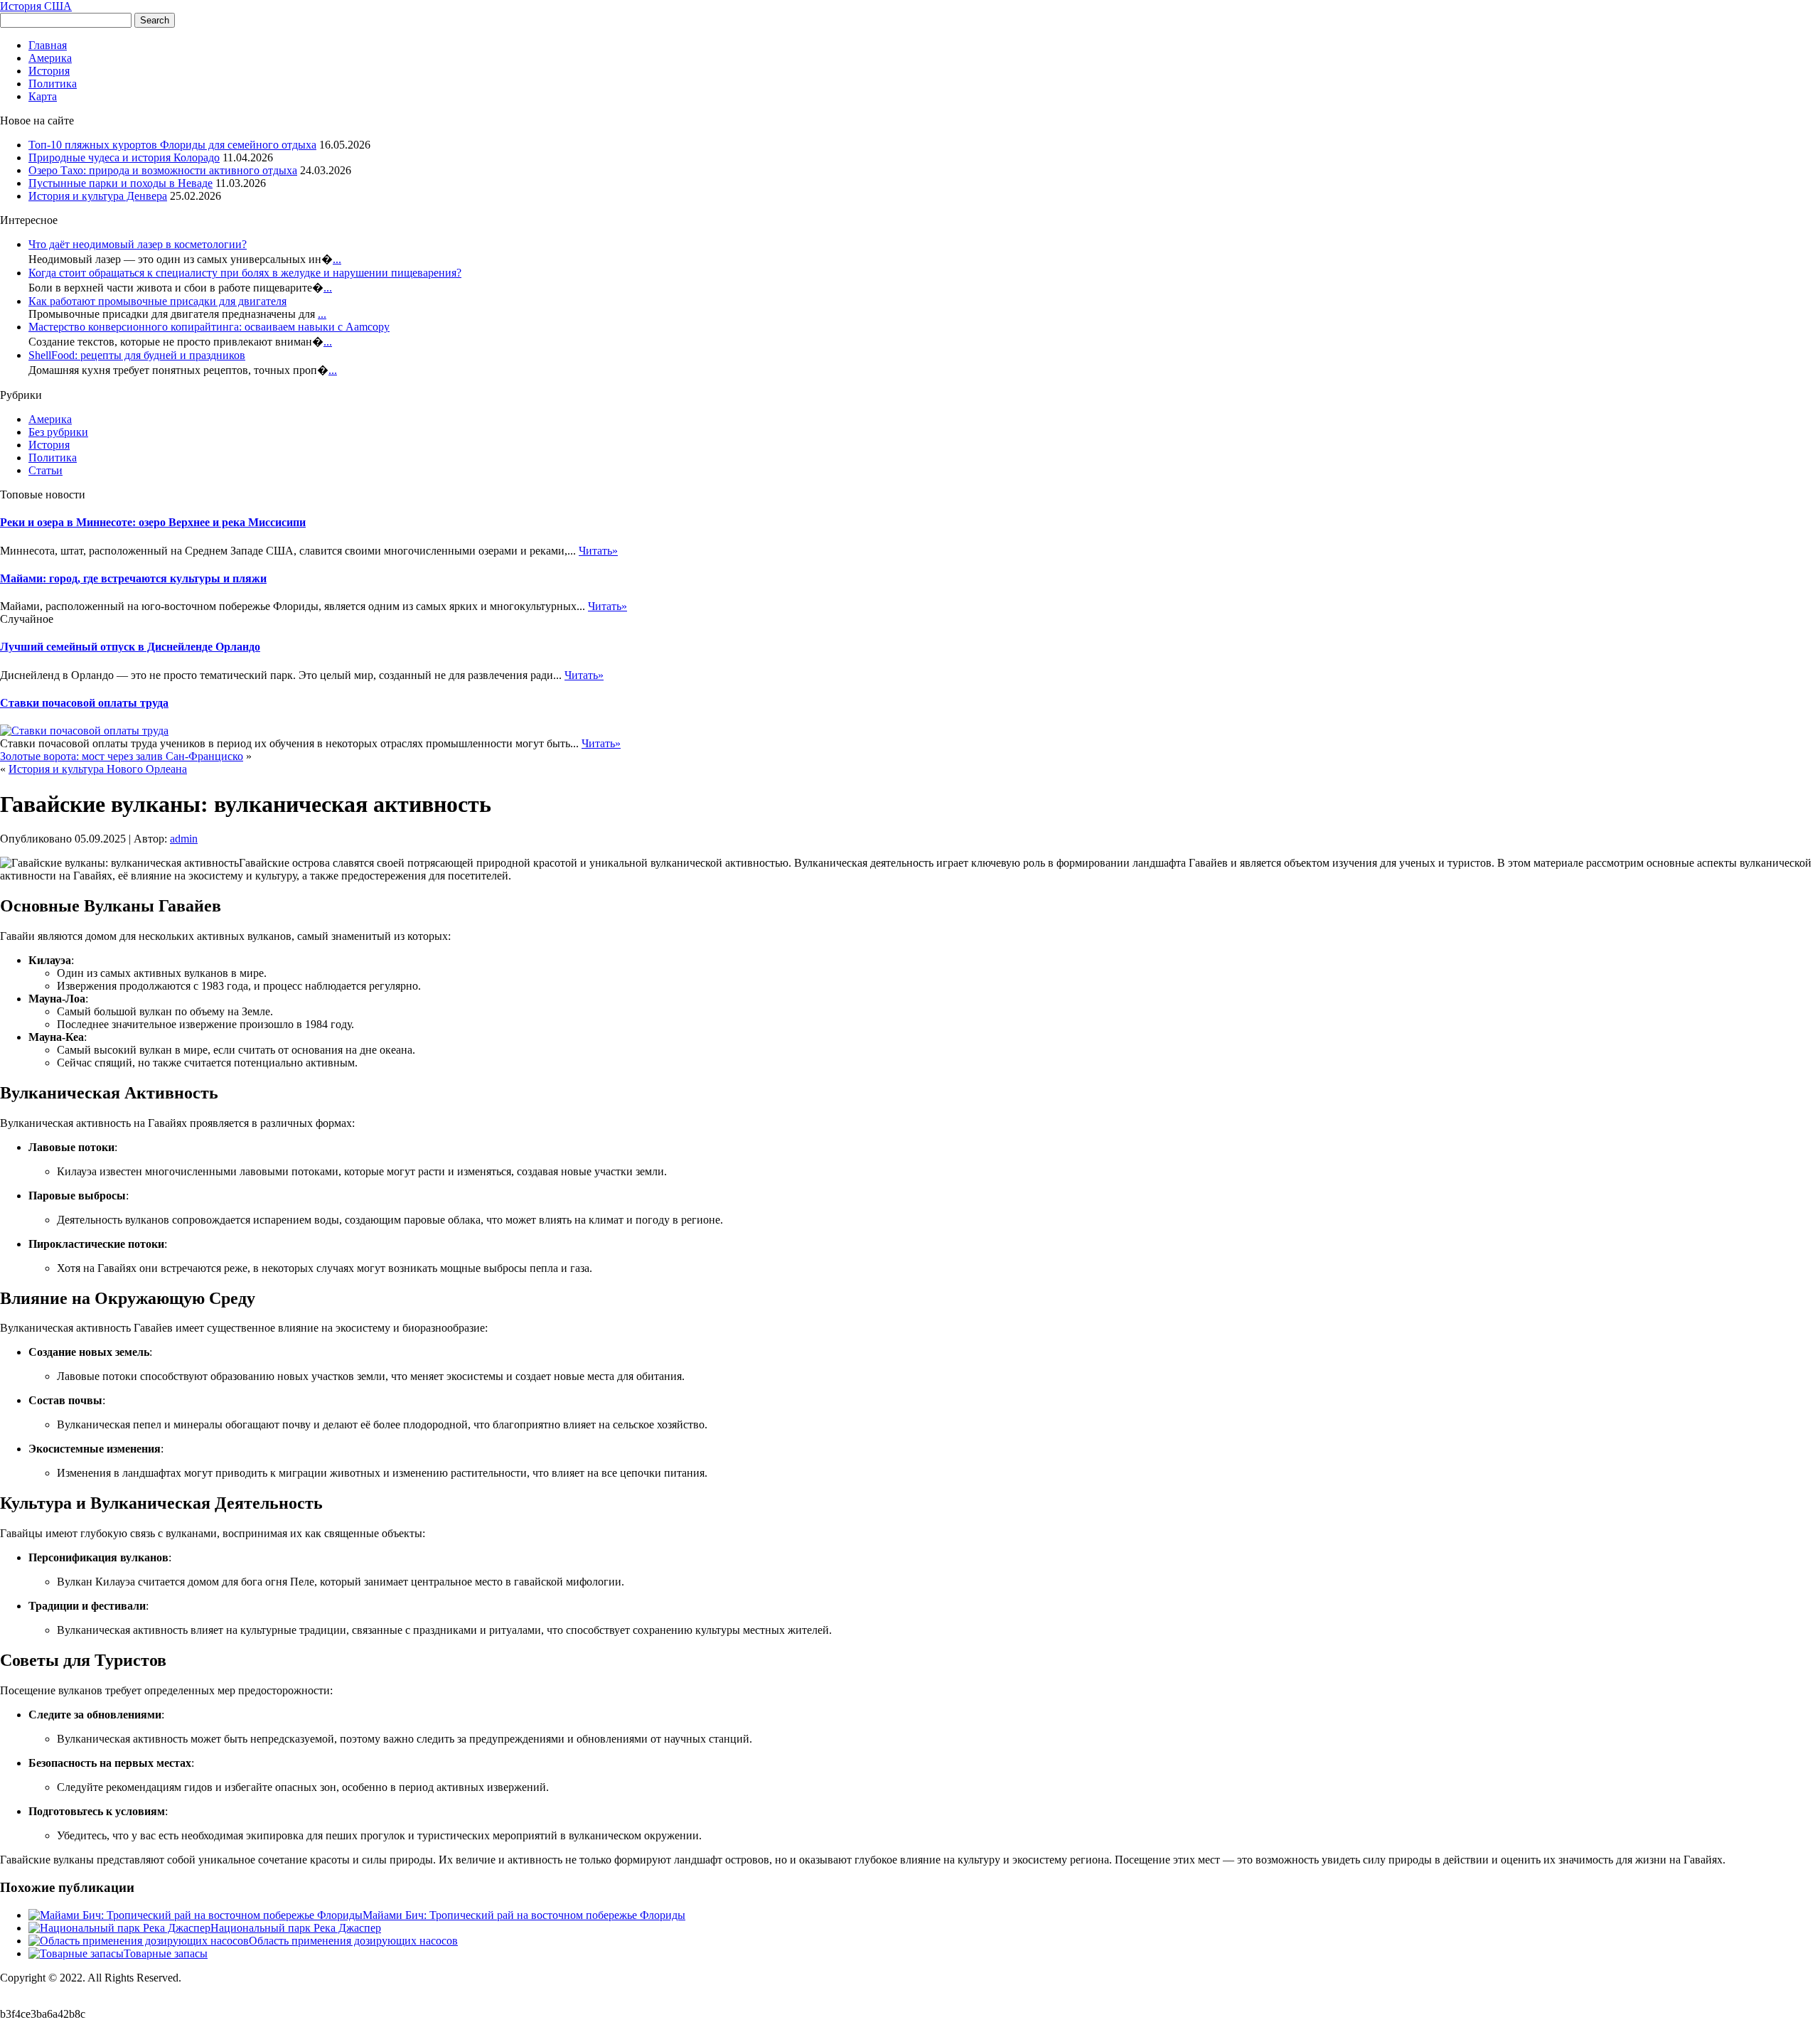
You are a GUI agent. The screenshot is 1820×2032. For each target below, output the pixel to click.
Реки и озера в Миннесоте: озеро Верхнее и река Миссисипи (153, 522)
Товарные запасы (166, 1953)
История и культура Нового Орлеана (98, 769)
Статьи (45, 470)
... (337, 259)
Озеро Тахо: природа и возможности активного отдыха (163, 170)
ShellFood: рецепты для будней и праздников (137, 355)
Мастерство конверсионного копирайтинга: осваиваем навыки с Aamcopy (209, 327)
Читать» (598, 551)
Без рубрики (58, 432)
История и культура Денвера (98, 196)
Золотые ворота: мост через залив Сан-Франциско (122, 756)
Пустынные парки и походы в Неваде (121, 183)
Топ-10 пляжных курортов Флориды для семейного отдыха (172, 145)
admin (184, 839)
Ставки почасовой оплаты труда (84, 703)
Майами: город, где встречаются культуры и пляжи (133, 578)
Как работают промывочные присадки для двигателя (157, 301)
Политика (53, 84)
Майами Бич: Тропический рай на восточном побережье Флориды (524, 1915)
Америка (50, 58)
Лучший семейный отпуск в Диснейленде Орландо (130, 647)
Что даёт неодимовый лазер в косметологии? (138, 244)
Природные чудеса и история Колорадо (124, 157)
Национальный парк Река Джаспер (296, 1928)
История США (36, 6)
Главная (48, 45)
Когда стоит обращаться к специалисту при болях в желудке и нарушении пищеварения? (245, 273)
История (49, 71)
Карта (43, 96)
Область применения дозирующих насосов (353, 1941)
